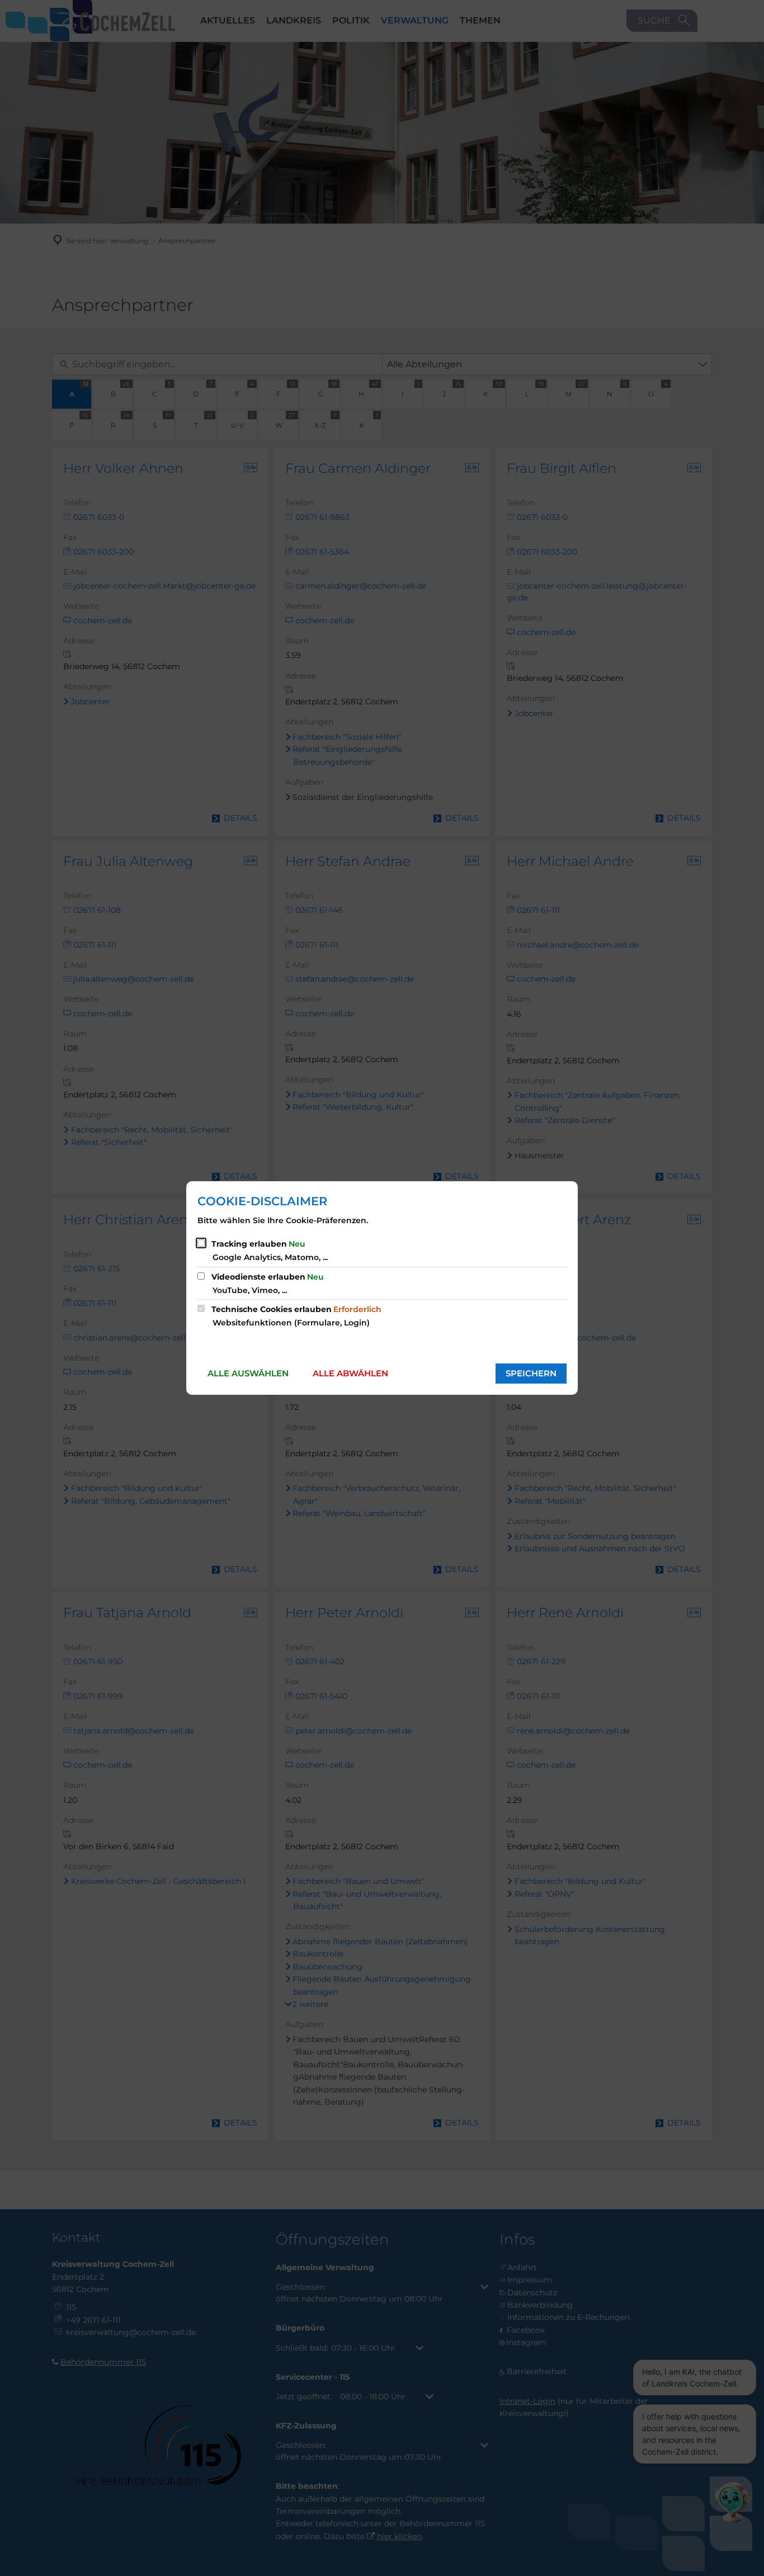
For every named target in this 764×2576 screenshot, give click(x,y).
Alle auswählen (248, 1373)
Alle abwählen (350, 1373)
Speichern (531, 1373)
